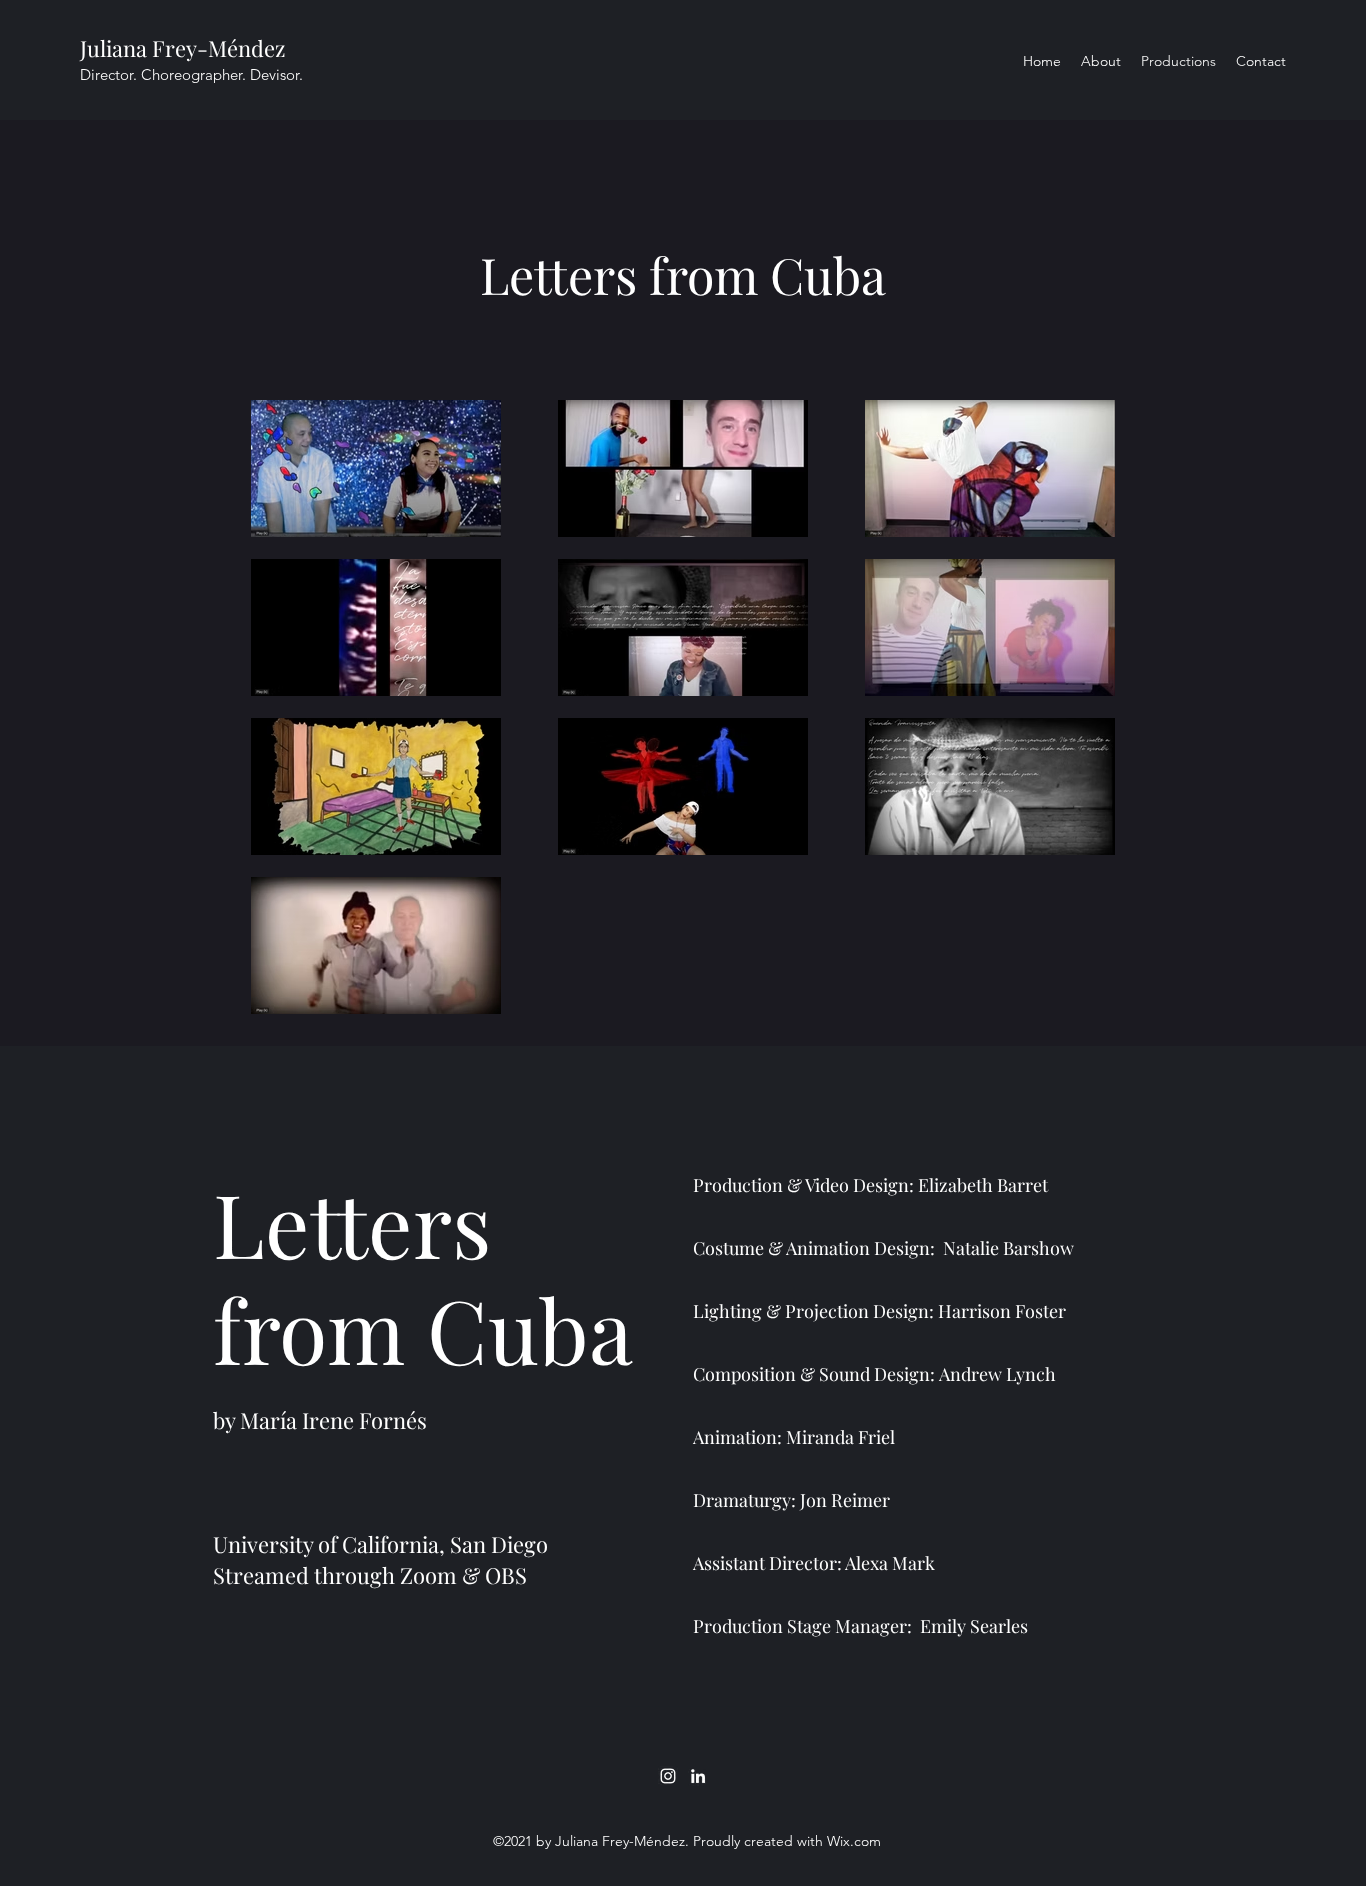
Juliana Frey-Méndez (182, 48)
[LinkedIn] (698, 1776)
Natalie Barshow (1010, 1248)
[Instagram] (668, 1776)
